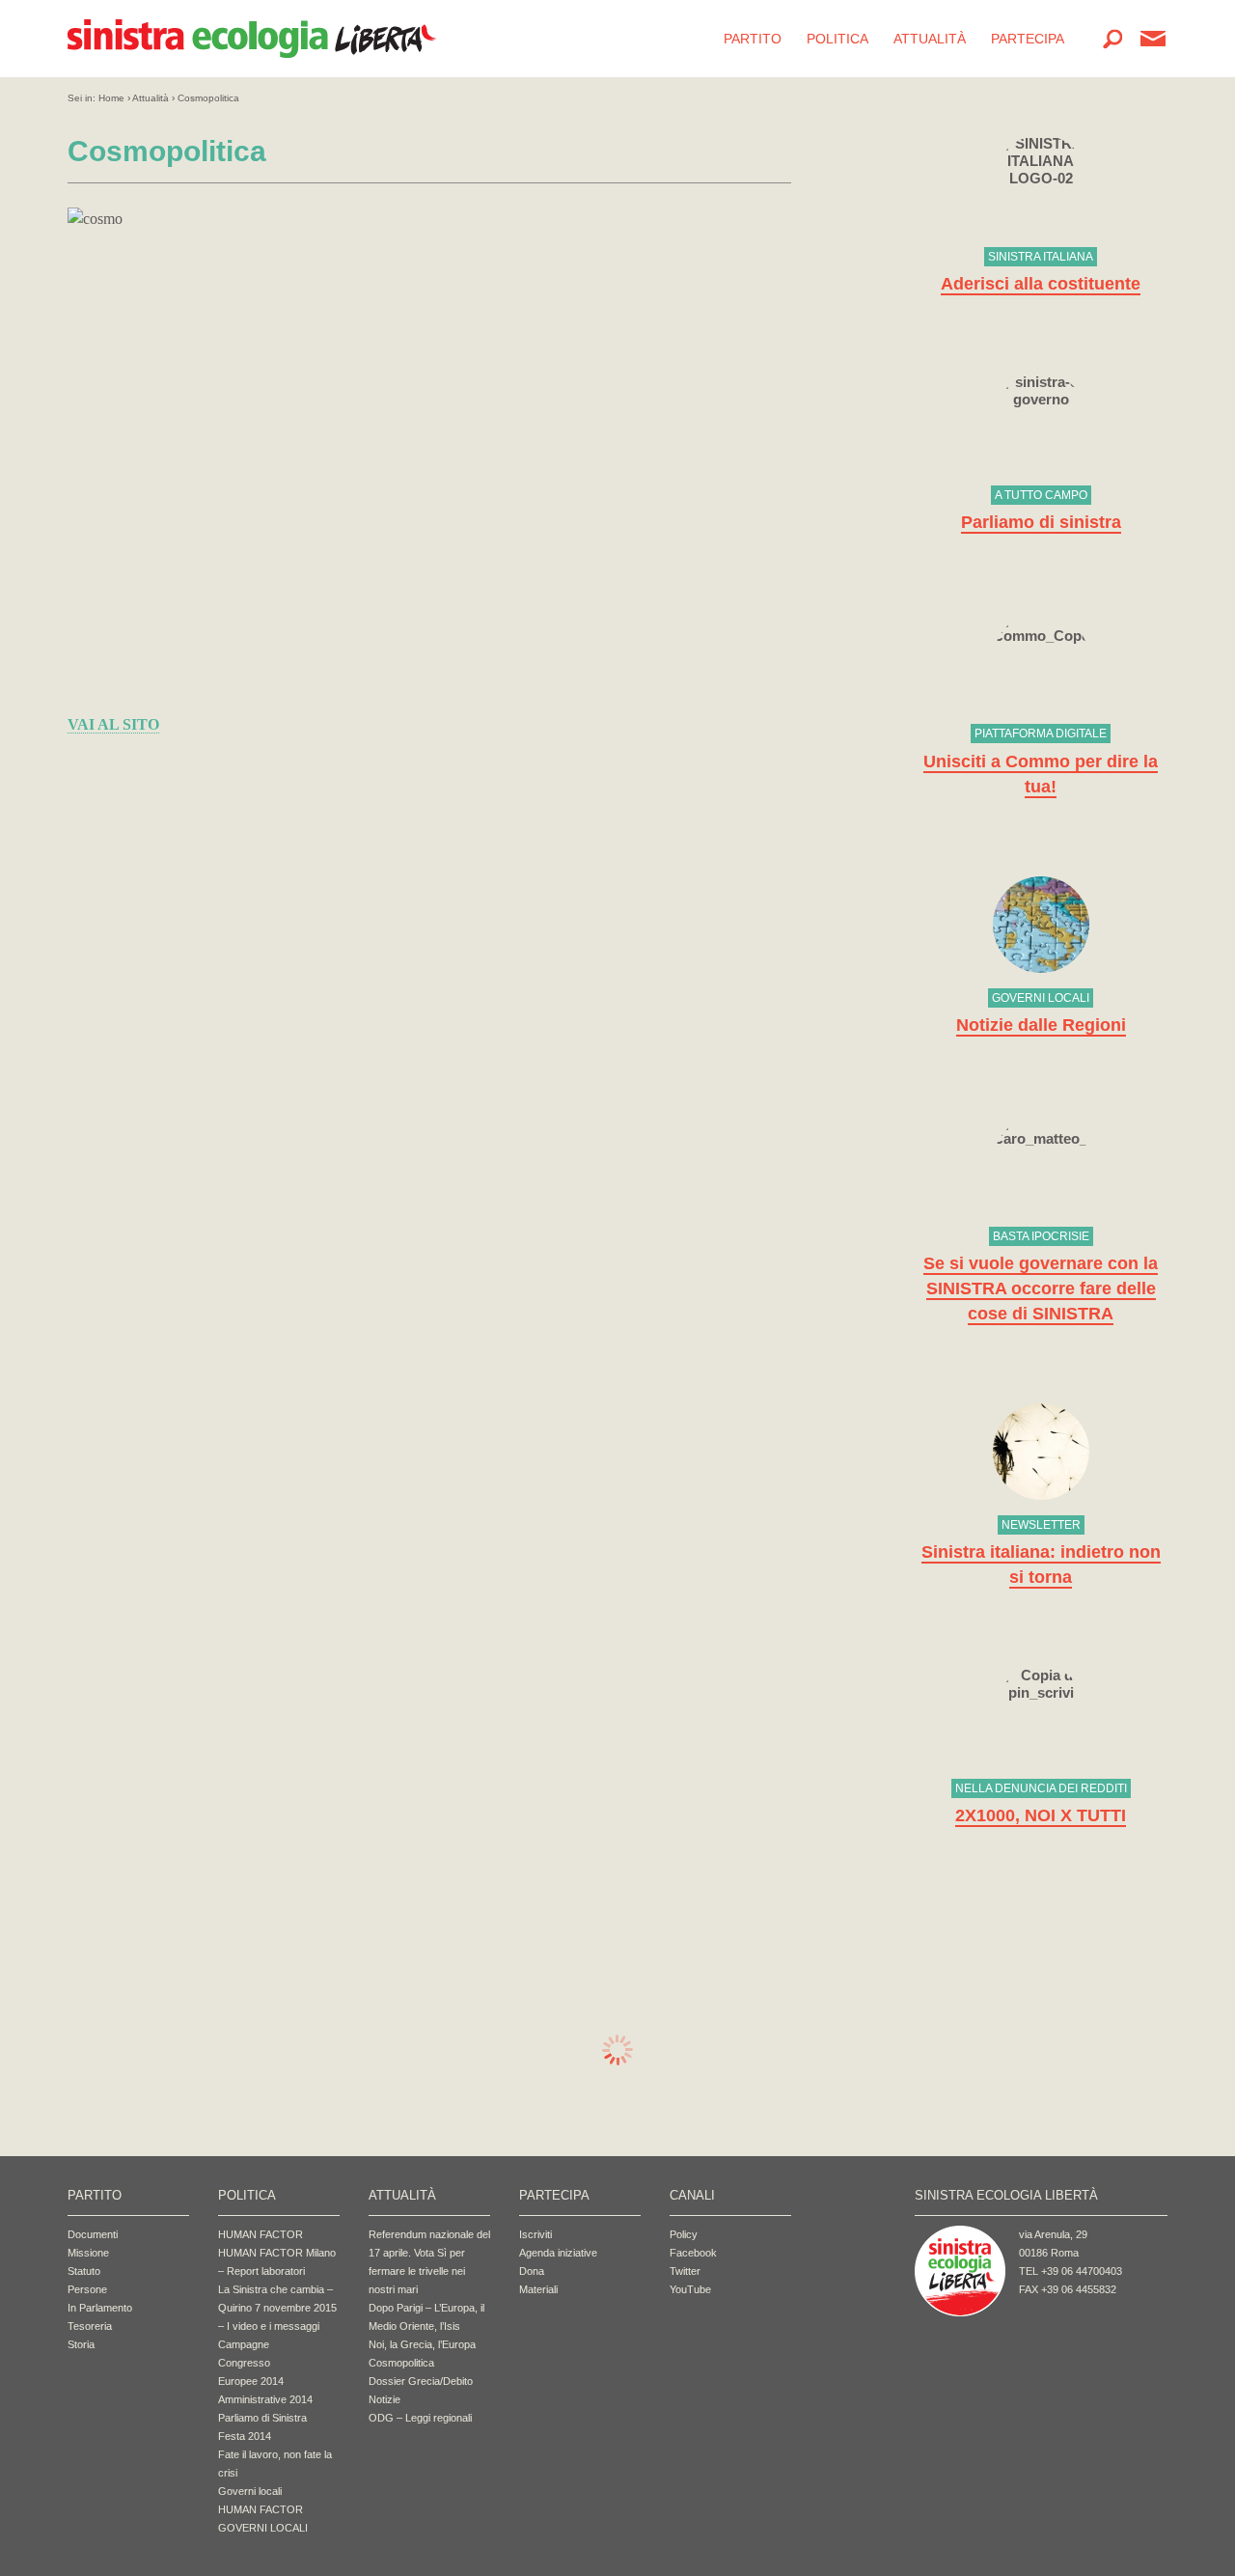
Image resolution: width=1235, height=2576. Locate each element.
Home (111, 98)
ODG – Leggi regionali (420, 2418)
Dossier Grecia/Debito (421, 2381)
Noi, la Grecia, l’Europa (422, 2344)
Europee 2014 (251, 2381)
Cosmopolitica (401, 2363)
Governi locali (250, 2491)
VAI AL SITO (113, 724)
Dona (532, 2271)
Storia (81, 2344)
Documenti (93, 2234)
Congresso (244, 2363)
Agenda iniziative (558, 2253)
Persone (87, 2289)
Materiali (538, 2289)
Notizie (384, 2399)
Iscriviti (535, 2234)
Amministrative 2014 (265, 2399)
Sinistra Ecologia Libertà (252, 39)
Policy (684, 2234)
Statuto (84, 2271)
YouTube (690, 2289)
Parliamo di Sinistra (262, 2418)
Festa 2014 (245, 2436)
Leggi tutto (1042, 216)
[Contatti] (1153, 39)
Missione (88, 2253)
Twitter (685, 2271)
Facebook (693, 2253)
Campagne (244, 2344)
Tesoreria (90, 2326)
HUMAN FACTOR (261, 2234)
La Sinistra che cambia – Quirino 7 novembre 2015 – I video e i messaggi (277, 2308)
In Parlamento (100, 2308)
